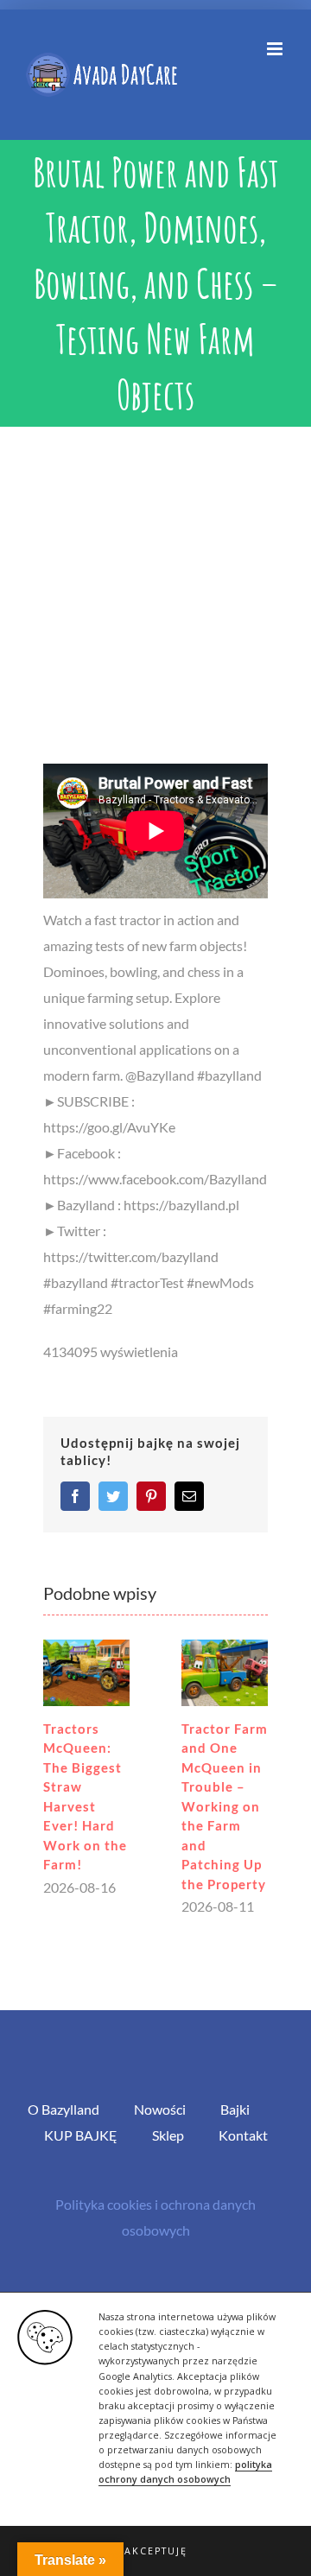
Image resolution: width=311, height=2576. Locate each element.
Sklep (168, 2135)
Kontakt (243, 2135)
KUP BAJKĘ (81, 2135)
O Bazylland (63, 2109)
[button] (155, 2551)
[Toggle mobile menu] (276, 49)
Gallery (86, 1673)
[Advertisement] (155, 591)
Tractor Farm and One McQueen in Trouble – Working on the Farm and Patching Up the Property (225, 1806)
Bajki (235, 2109)
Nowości (160, 2109)
